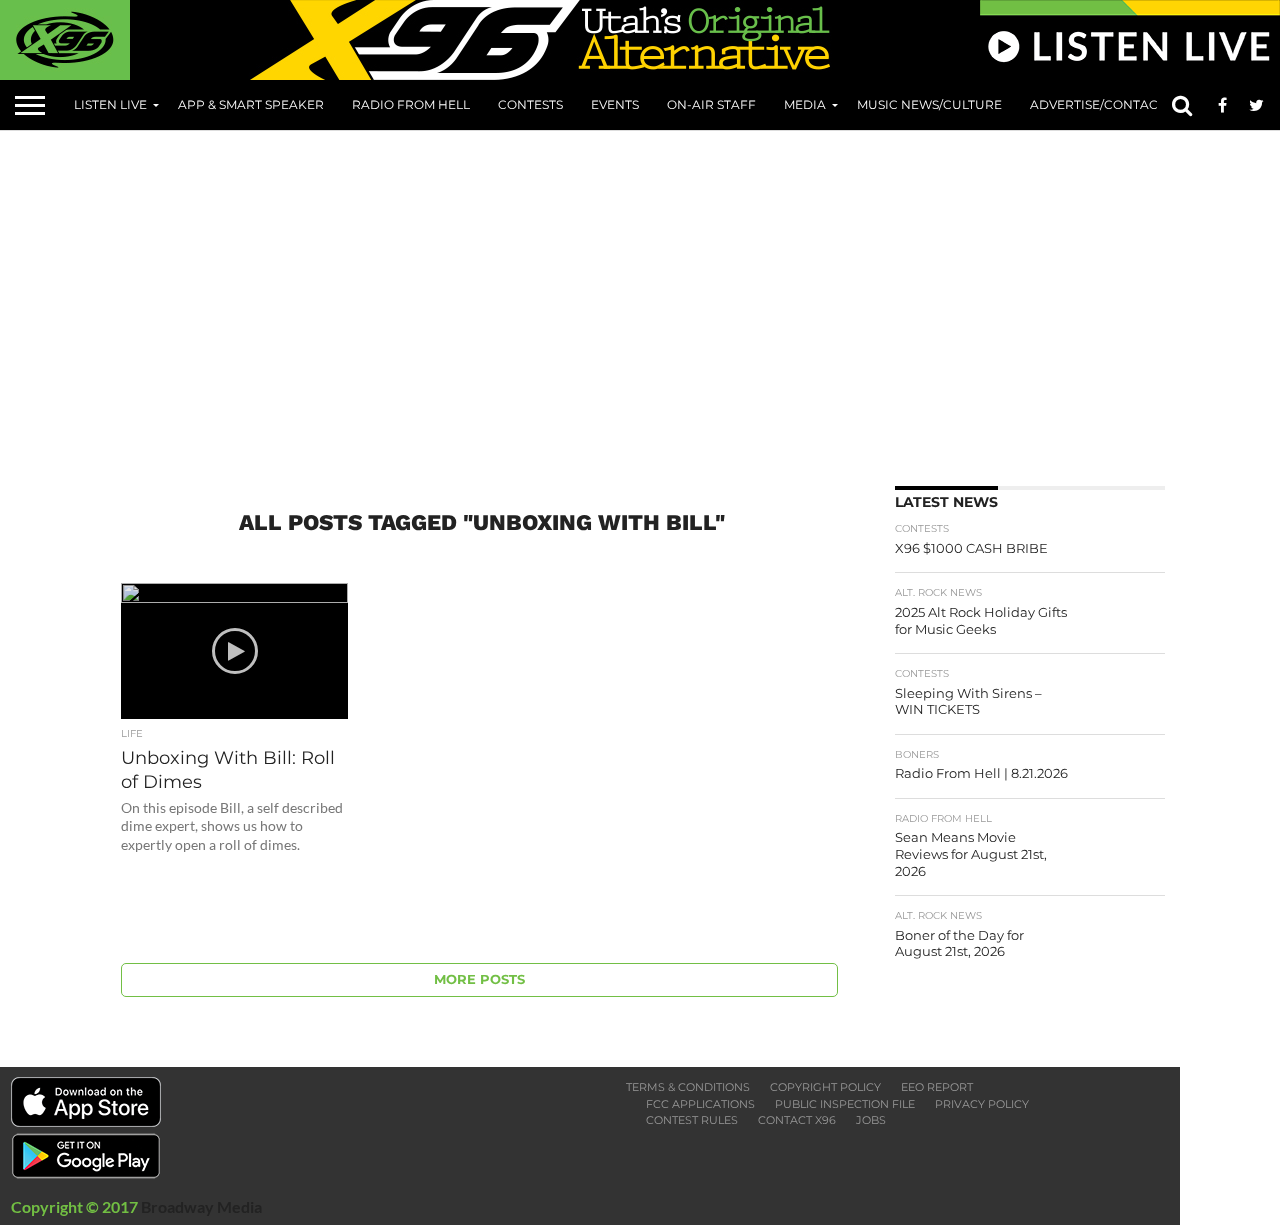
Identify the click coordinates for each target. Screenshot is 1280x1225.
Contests (530, 104)
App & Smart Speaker (251, 104)
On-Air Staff (711, 104)
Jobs (871, 1120)
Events (615, 104)
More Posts (479, 979)
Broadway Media (201, 1206)
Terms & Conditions (688, 1087)
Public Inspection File (845, 1104)
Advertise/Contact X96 (1110, 104)
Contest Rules (692, 1120)
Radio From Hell (411, 104)
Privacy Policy (982, 1104)
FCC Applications (700, 1104)
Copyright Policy (825, 1087)
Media (805, 104)
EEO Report (937, 1087)
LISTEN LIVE (110, 104)
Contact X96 (797, 1120)
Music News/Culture (929, 104)
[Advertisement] (690, 301)
